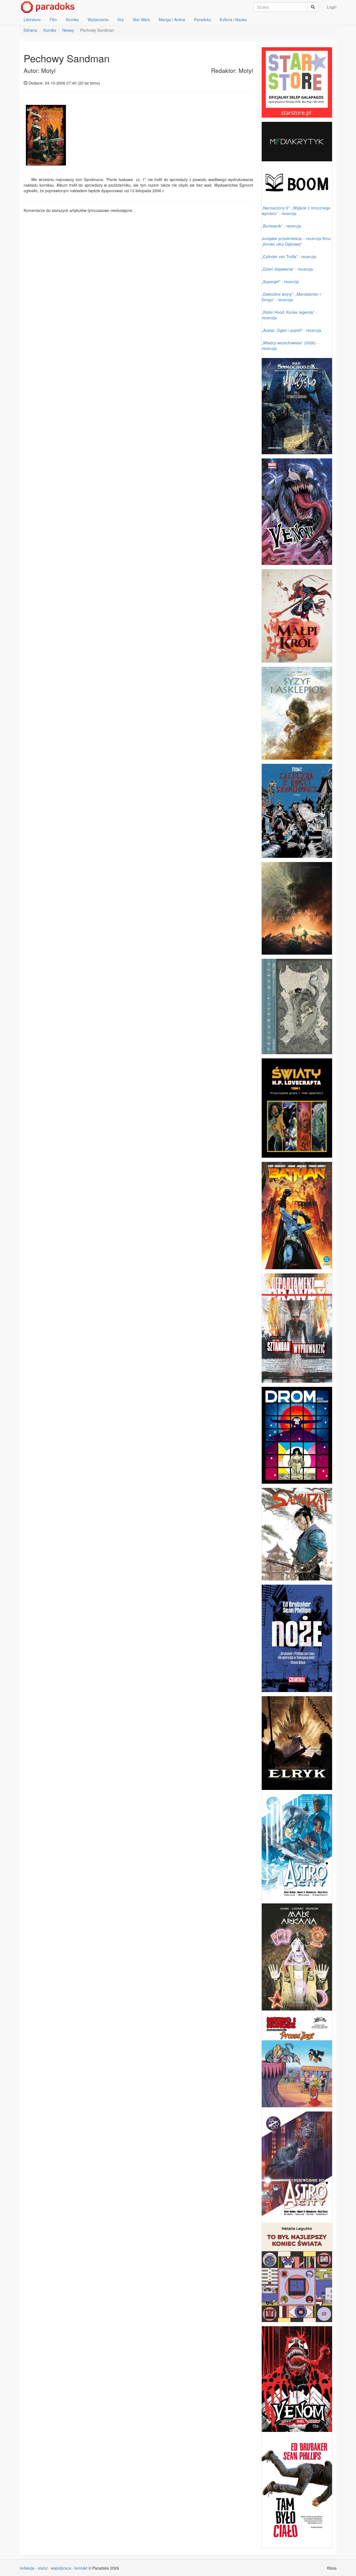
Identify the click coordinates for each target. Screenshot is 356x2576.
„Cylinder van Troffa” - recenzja (289, 256)
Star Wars (141, 19)
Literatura (32, 19)
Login (332, 7)
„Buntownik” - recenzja (281, 226)
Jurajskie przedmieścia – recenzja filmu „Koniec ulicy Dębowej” (296, 241)
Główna (30, 30)
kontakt (81, 2568)
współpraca (61, 2568)
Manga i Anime (172, 19)
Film (53, 19)
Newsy (68, 30)
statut (43, 2568)
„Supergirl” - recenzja (280, 281)
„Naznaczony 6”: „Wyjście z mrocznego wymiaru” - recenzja (296, 211)
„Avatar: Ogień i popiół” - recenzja (291, 330)
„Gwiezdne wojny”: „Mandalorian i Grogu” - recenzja (291, 297)
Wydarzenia (98, 19)
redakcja (27, 2568)
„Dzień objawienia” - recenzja (287, 269)
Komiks (72, 19)
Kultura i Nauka (233, 19)
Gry (121, 19)
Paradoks (202, 19)
